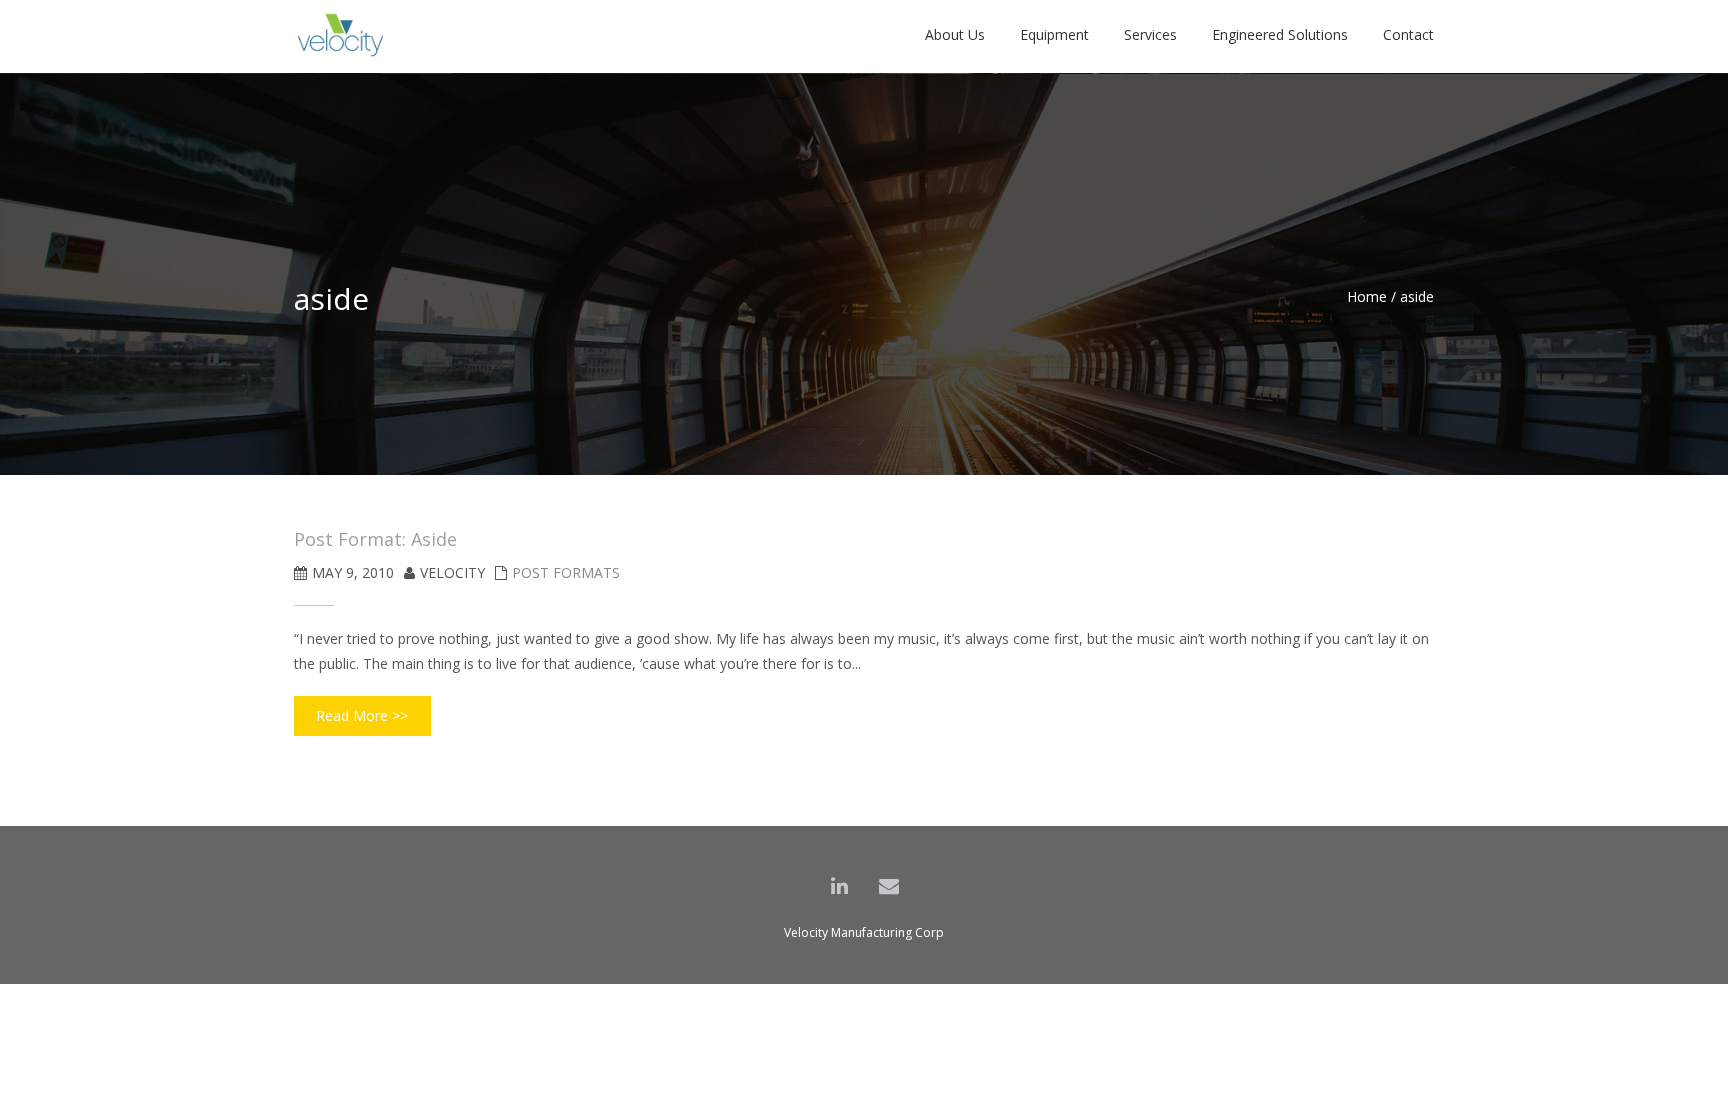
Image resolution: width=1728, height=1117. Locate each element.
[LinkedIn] (839, 886)
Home (1367, 296)
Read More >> (362, 715)
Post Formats (566, 572)
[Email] (889, 886)
